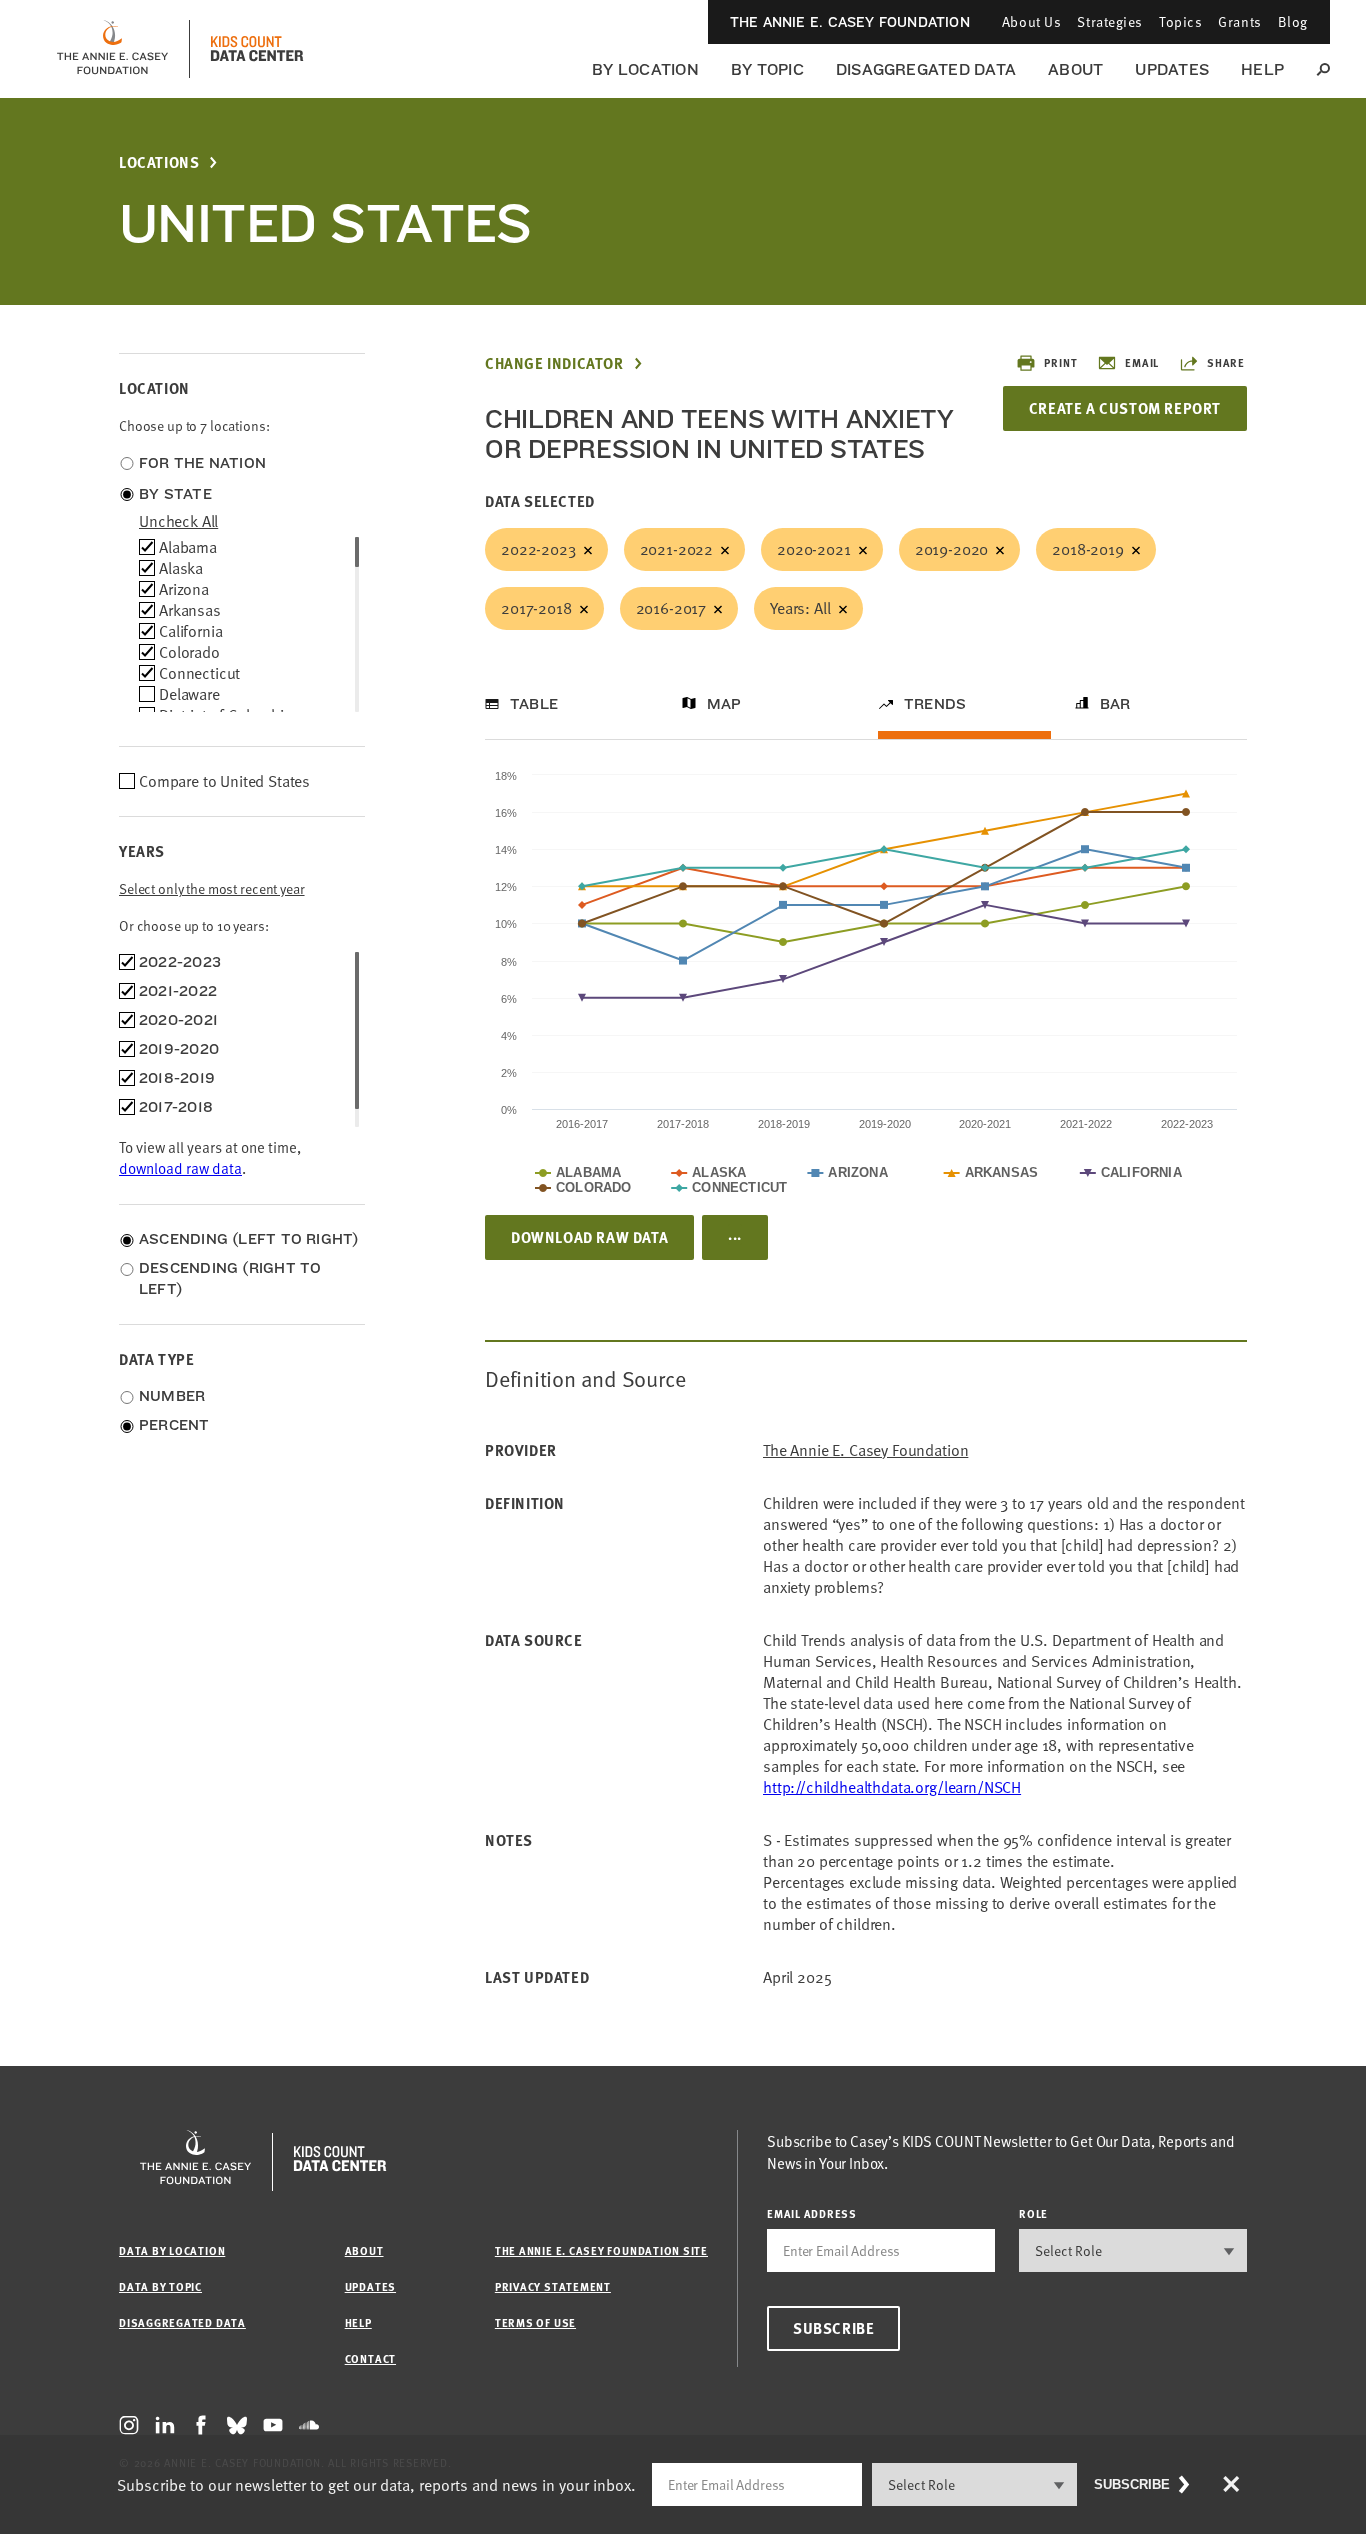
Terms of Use (535, 2322)
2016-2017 (671, 608)
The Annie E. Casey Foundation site (601, 2250)
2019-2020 (952, 549)
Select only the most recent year (212, 888)
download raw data (180, 1168)
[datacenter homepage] (257, 49)
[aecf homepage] (112, 49)
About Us (1031, 21)
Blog (1293, 21)
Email (1142, 362)
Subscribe (833, 2328)
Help (1262, 69)
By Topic (767, 69)
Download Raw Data (589, 1237)
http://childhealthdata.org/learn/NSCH (892, 1787)
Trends (935, 704)
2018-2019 (1088, 549)
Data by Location (172, 2250)
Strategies (1110, 21)
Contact (370, 2358)
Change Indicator (554, 363)
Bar (1115, 704)
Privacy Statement (553, 2286)
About (1075, 69)
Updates (1172, 69)
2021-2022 (677, 549)
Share (1226, 362)
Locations (159, 162)
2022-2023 (538, 549)
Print (1060, 362)
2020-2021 (814, 549)
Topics (1180, 21)
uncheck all (178, 521)
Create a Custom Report (1125, 408)
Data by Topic (160, 2286)
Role (1033, 2213)
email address (812, 2213)
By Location (645, 69)
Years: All (800, 608)
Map (724, 704)
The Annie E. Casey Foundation (850, 22)
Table (534, 704)
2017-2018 (536, 608)
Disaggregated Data (926, 69)
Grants (1239, 21)
